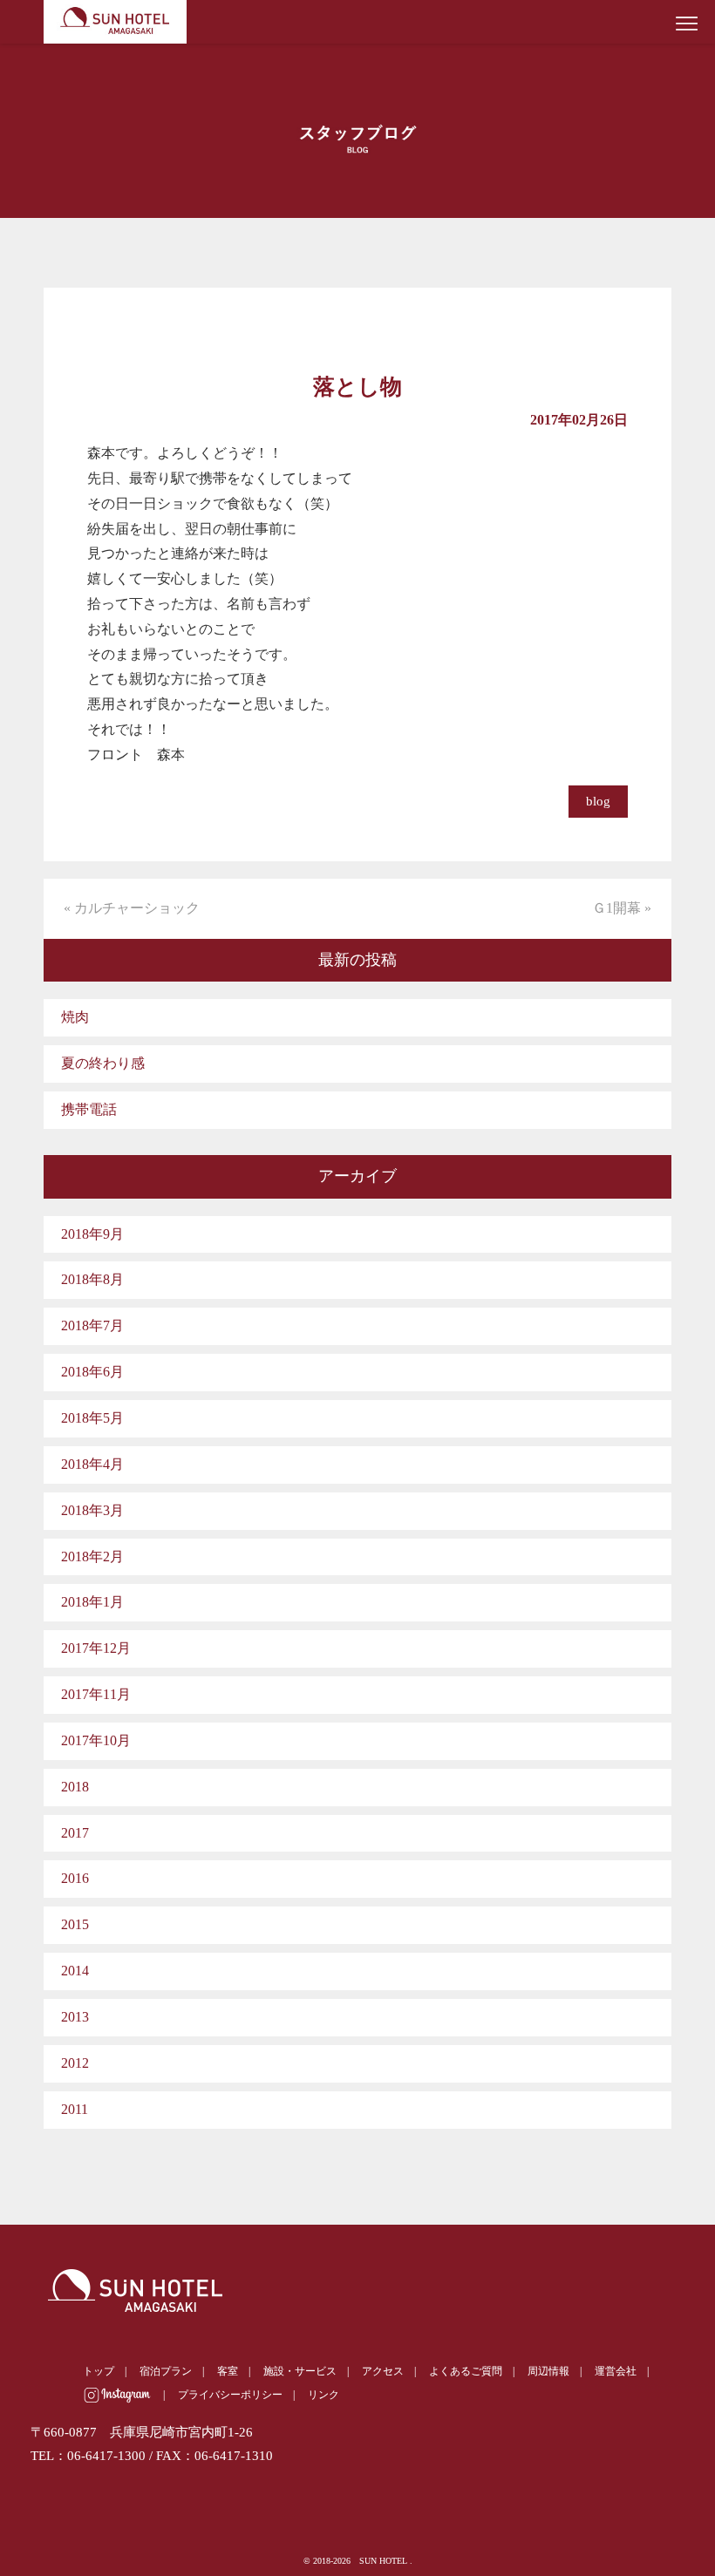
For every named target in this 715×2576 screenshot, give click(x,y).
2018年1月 (92, 1602)
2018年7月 (92, 1325)
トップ (99, 2371)
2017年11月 (96, 1694)
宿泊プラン (166, 2371)
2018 (75, 1787)
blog (598, 801)
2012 (75, 2063)
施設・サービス (300, 2371)
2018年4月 (92, 1464)
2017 (75, 1833)
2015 (75, 1924)
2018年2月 (92, 1556)
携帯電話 (89, 1109)
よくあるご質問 (466, 2371)
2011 (75, 2109)
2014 (75, 1971)
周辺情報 (548, 2371)
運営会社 (616, 2371)
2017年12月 (96, 1648)
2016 (75, 1878)
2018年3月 (92, 1510)
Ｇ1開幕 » (622, 908)
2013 (75, 2017)
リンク (323, 2395)
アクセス (383, 2371)
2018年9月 (92, 1234)
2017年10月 (96, 1740)
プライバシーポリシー (230, 2395)
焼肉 (75, 1017)
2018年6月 (92, 1372)
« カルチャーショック (132, 908)
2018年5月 (92, 1418)
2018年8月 (92, 1279)
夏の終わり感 (103, 1063)
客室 (228, 2371)
